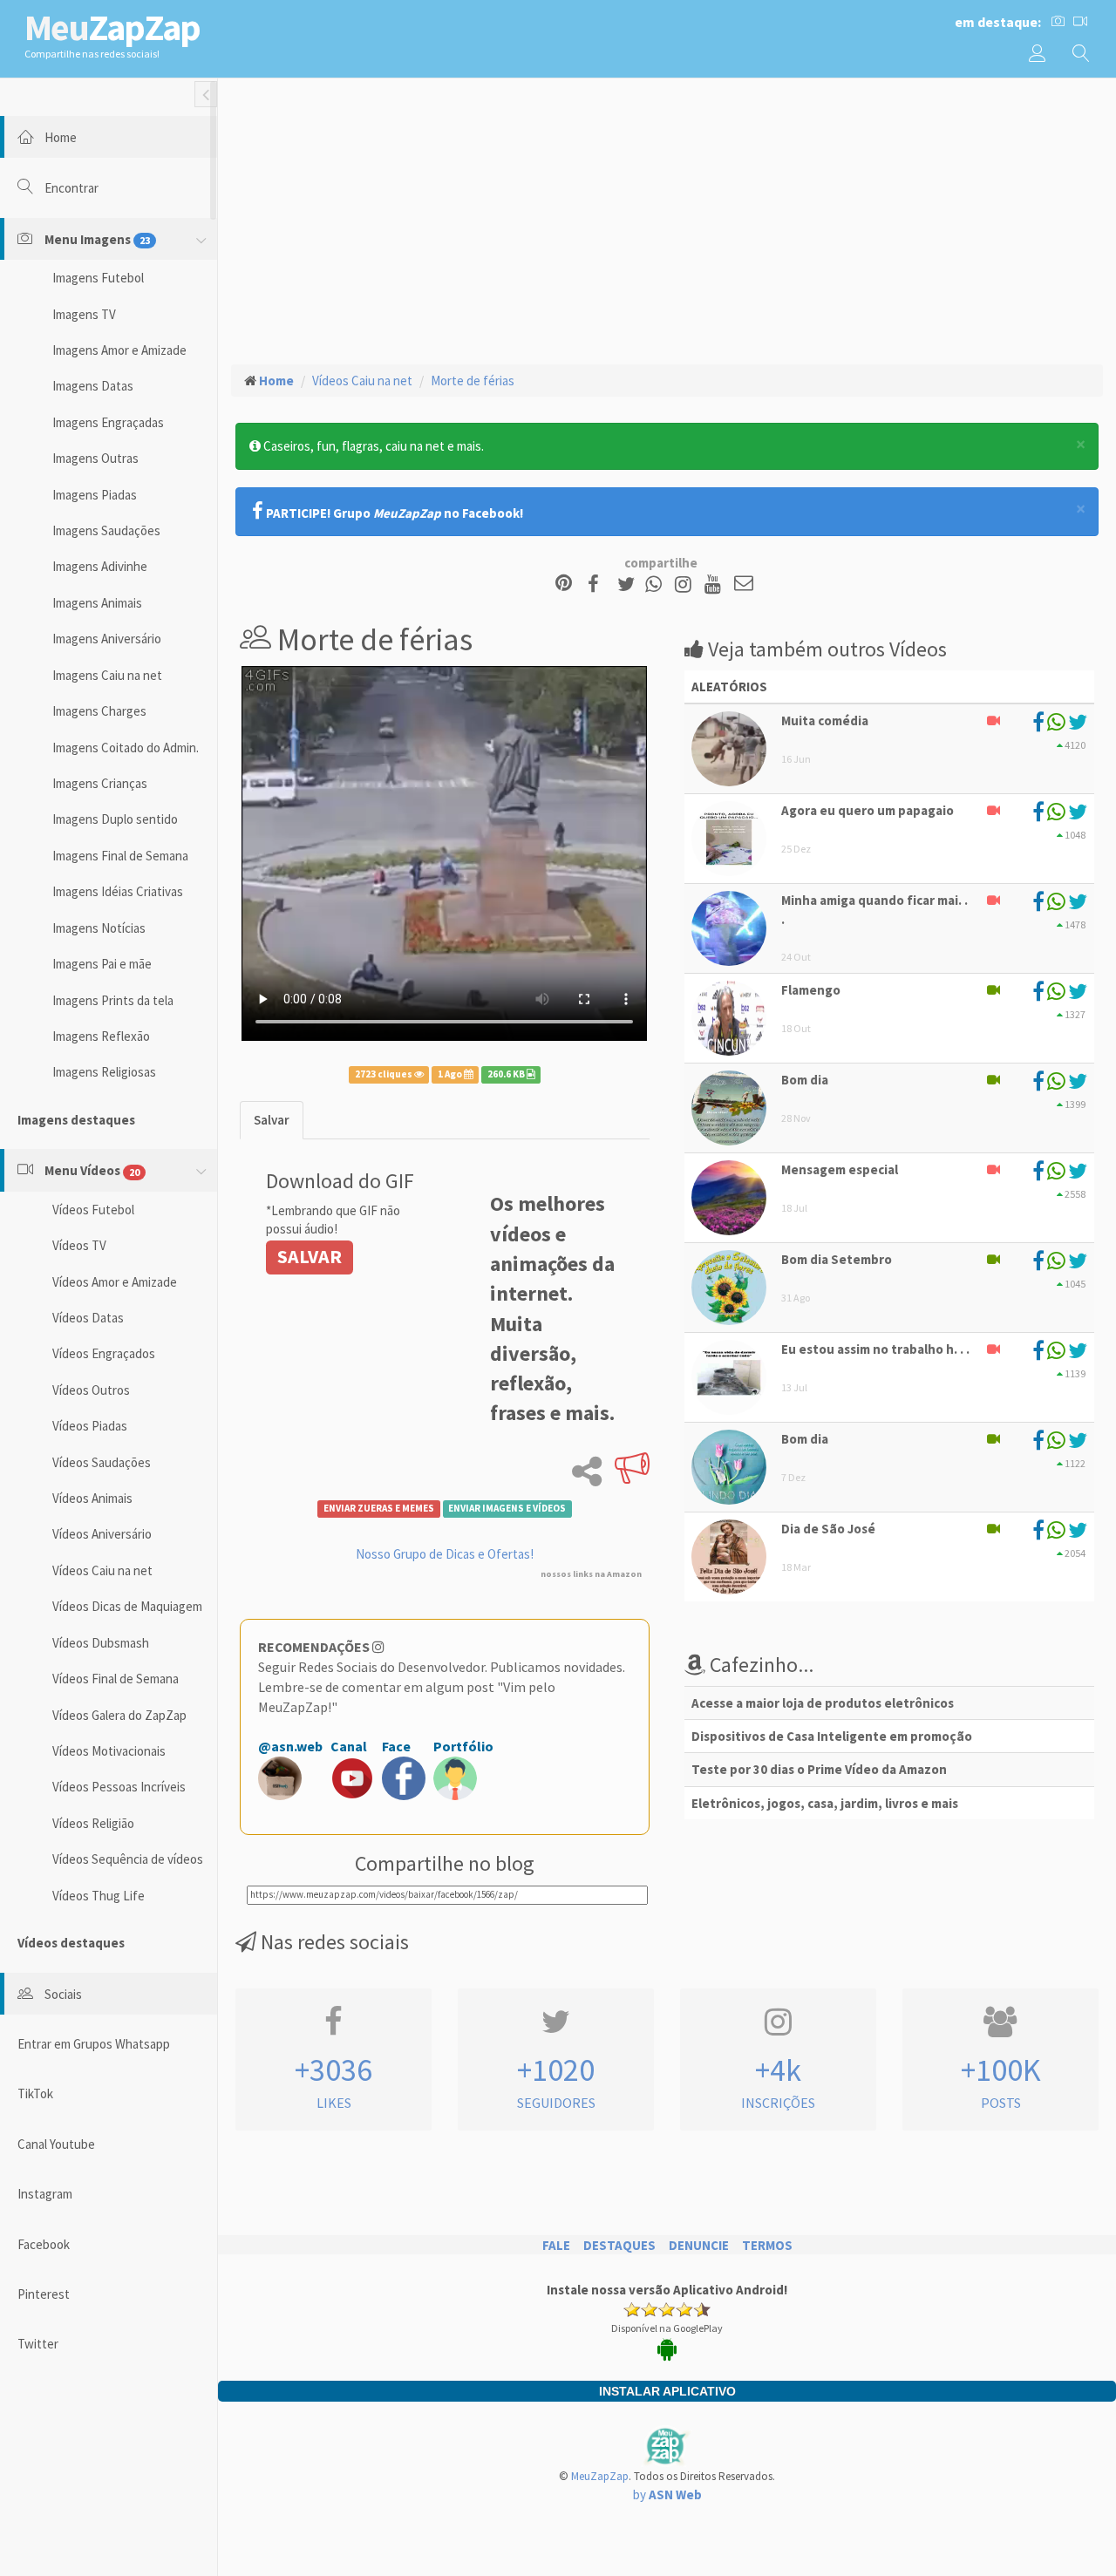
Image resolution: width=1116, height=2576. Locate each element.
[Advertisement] (667, 219)
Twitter (38, 2344)
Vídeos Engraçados (104, 1353)
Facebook (44, 2244)
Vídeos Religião (93, 1823)
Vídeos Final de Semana (116, 1679)
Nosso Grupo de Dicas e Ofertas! (445, 1554)
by (667, 2494)
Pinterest (44, 2294)
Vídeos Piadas (90, 1426)
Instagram (45, 2194)
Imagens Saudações (106, 530)
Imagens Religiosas (104, 1072)
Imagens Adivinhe (100, 566)
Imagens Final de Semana (120, 856)
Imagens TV (84, 314)
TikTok (35, 2093)
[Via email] (744, 585)
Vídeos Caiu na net (102, 1570)
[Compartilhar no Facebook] (599, 585)
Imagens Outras (95, 458)
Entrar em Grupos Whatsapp (94, 2044)
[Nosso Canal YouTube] (715, 585)
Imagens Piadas (95, 495)
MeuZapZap (600, 2476)
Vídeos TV (79, 1245)
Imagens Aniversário (107, 639)
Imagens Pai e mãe (102, 964)
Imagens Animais (97, 603)
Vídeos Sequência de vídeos (128, 1859)
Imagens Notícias (99, 928)
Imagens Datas (93, 386)
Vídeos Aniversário (102, 1534)
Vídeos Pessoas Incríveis (119, 1787)
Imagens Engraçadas (108, 422)
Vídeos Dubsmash (101, 1643)
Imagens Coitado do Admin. (126, 748)
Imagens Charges (99, 711)
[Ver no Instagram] (686, 585)
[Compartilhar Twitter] (630, 585)
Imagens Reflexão (101, 1036)
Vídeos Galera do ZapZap (119, 1715)
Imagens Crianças (100, 783)
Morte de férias (473, 381)
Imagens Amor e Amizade (119, 350)
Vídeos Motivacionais (109, 1751)
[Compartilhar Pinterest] (564, 585)
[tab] (272, 1120)
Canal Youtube (56, 2144)
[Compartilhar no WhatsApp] (657, 585)
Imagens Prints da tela (113, 1000)
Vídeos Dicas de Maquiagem (127, 1606)
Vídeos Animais (92, 1498)
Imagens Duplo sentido (115, 819)
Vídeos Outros (91, 1390)
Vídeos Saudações (102, 1462)
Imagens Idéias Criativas (118, 891)
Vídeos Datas (88, 1318)
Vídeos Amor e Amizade (115, 1282)
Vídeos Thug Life (99, 1896)
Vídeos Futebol (93, 1210)
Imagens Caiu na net (107, 675)
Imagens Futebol (98, 278)
